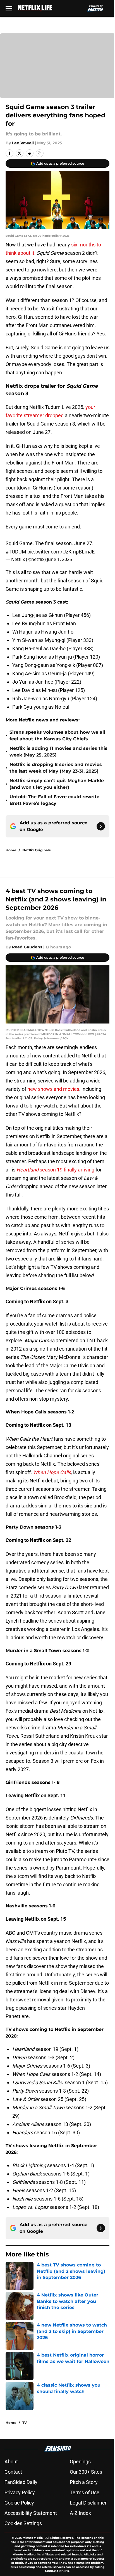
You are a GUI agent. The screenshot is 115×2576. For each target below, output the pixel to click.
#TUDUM (16, 552)
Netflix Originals (36, 850)
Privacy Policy (20, 2492)
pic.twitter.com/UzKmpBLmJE (61, 552)
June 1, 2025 (59, 559)
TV (25, 2423)
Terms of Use (85, 2492)
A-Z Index (80, 2513)
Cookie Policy (19, 2503)
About (11, 2462)
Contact (13, 2472)
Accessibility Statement (31, 2513)
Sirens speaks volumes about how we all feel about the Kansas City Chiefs (57, 736)
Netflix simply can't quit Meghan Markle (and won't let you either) (57, 784)
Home (11, 850)
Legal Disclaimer (88, 2503)
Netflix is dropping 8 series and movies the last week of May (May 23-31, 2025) (56, 768)
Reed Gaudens (27, 947)
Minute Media (33, 2538)
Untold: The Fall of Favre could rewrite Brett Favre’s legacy (54, 800)
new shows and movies (53, 1089)
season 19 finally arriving (55, 1170)
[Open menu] (9, 8)
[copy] (40, 153)
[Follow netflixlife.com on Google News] (101, 826)
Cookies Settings (23, 2523)
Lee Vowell (23, 143)
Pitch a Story (84, 2482)
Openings (80, 2462)
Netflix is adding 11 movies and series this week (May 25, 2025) (58, 752)
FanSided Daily (21, 2482)
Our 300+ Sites (86, 2472)
